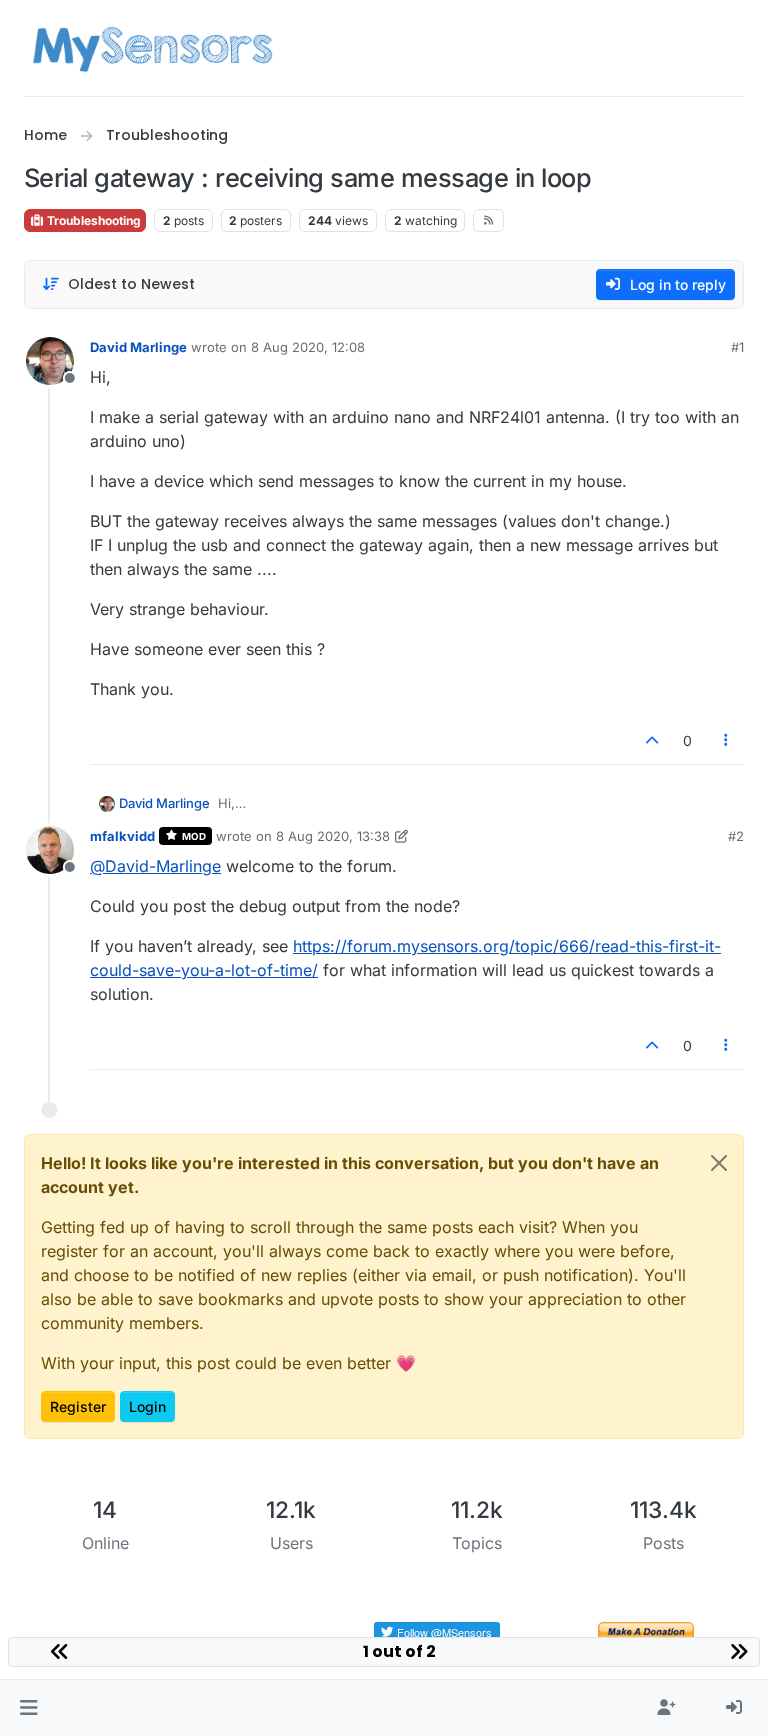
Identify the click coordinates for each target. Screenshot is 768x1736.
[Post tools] (727, 740)
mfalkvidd (122, 836)
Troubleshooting (92, 220)
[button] (28, 1708)
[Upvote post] (652, 740)
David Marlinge (138, 347)
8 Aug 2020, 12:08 (308, 347)
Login (147, 1406)
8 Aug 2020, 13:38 (333, 836)
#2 (736, 836)
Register (78, 1406)
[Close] (719, 1163)
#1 (737, 347)
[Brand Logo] (152, 48)
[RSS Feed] (488, 220)
